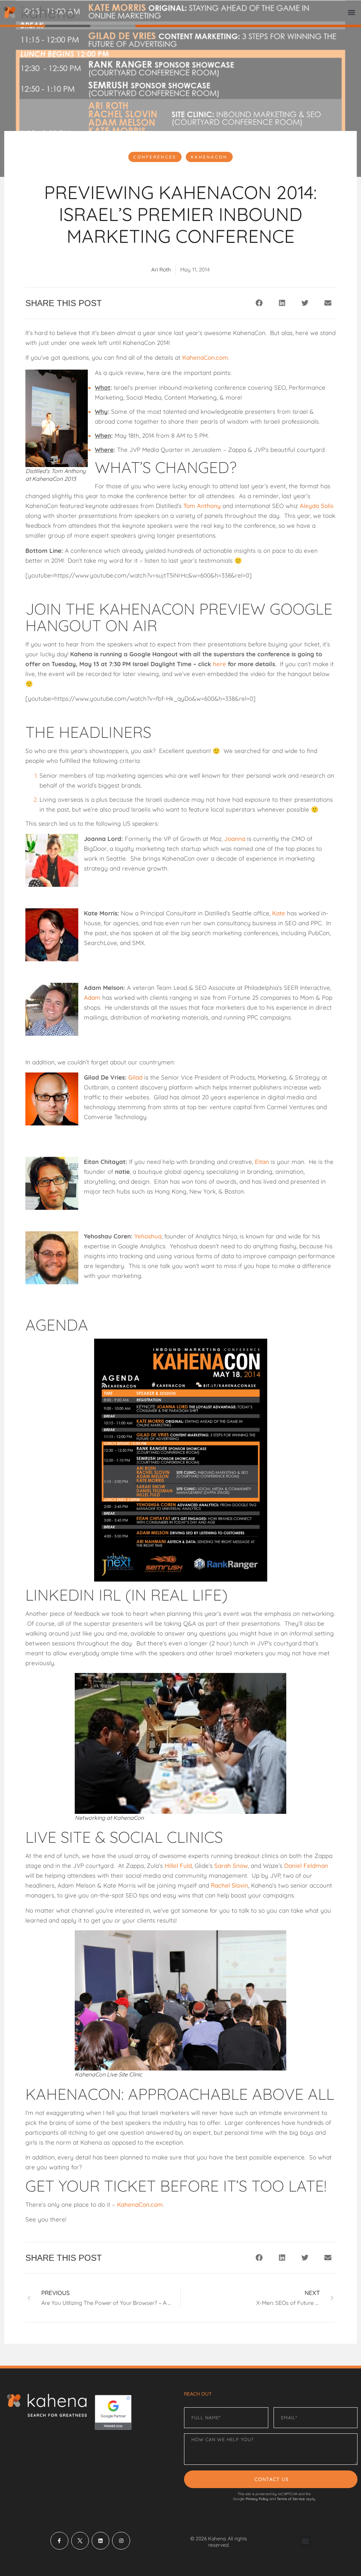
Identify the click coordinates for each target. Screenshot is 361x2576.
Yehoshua (148, 1236)
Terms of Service (291, 2499)
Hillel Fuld (178, 1866)
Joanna (235, 839)
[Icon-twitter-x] (80, 2541)
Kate (279, 913)
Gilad (135, 1077)
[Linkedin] (100, 2541)
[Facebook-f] (59, 2541)
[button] (352, 13)
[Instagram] (121, 2541)
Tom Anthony (202, 506)
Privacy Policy (257, 2499)
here (219, 664)
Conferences (155, 157)
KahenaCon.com (205, 357)
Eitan (262, 1162)
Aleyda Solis (317, 506)
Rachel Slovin (230, 1885)
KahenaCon (209, 157)
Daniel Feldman (306, 1866)
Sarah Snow (231, 1866)
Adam (92, 997)
